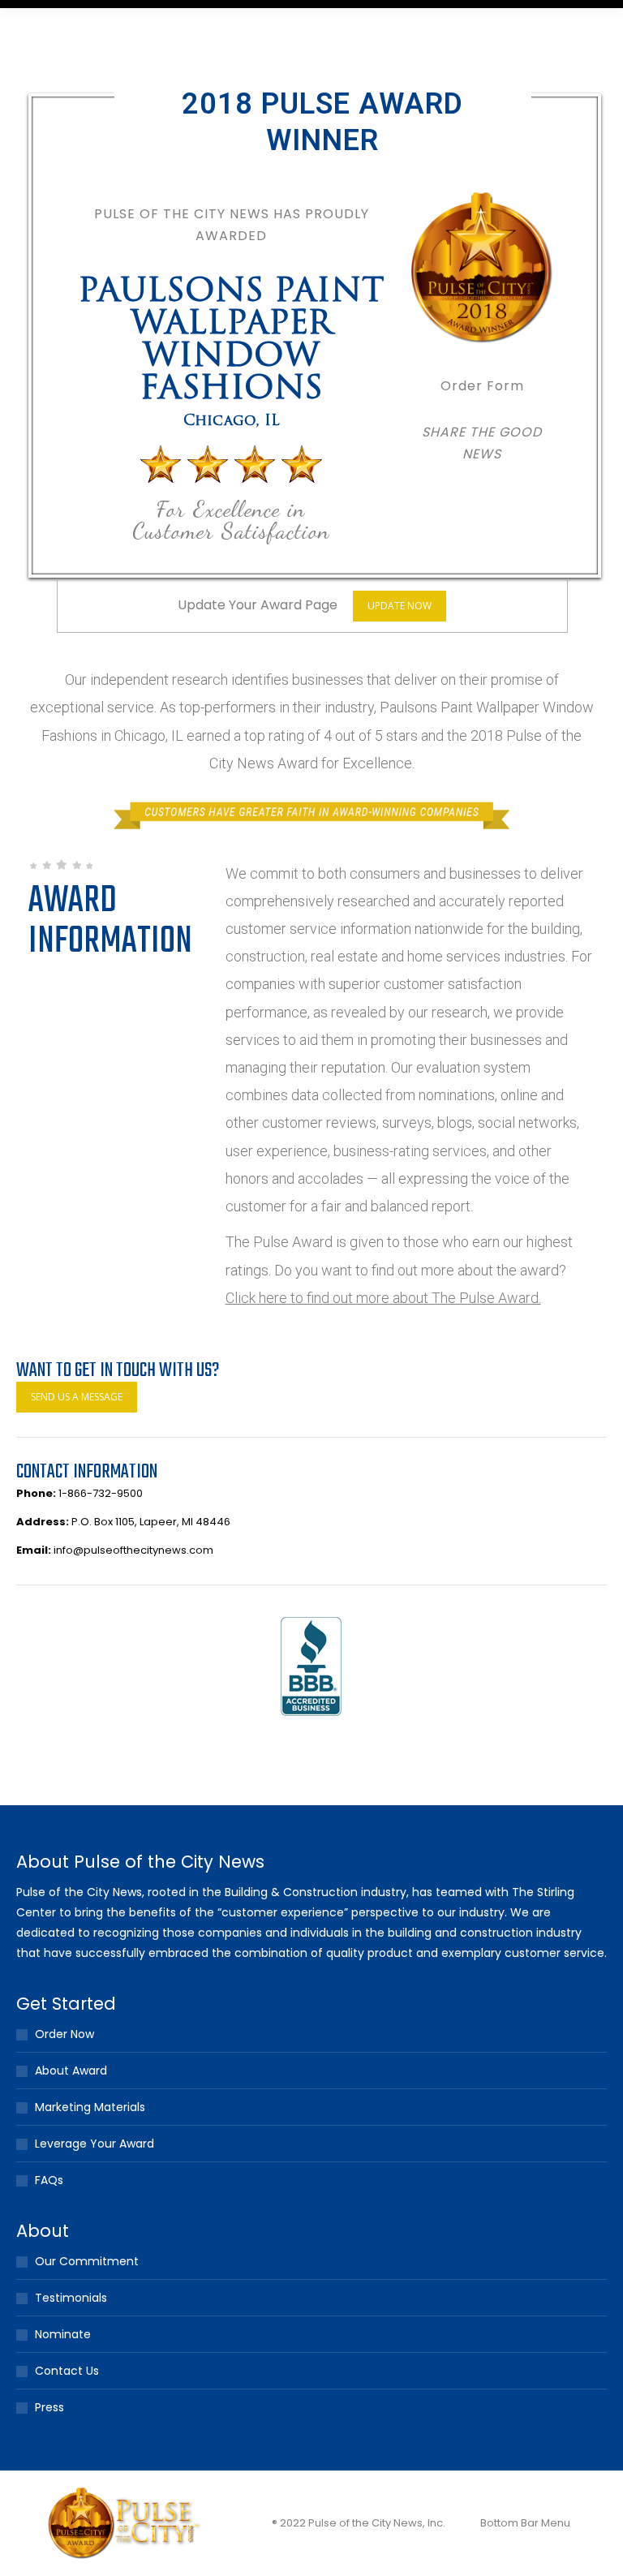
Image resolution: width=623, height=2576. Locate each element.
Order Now (64, 2034)
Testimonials (71, 2298)
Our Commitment (87, 2261)
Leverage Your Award (95, 2144)
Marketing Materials (90, 2107)
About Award (71, 2071)
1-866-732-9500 (101, 1493)
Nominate (63, 2334)
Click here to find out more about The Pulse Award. (383, 1298)
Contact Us (67, 2371)
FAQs (49, 2180)
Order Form (482, 386)
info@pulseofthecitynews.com (133, 1550)
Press (49, 2407)
